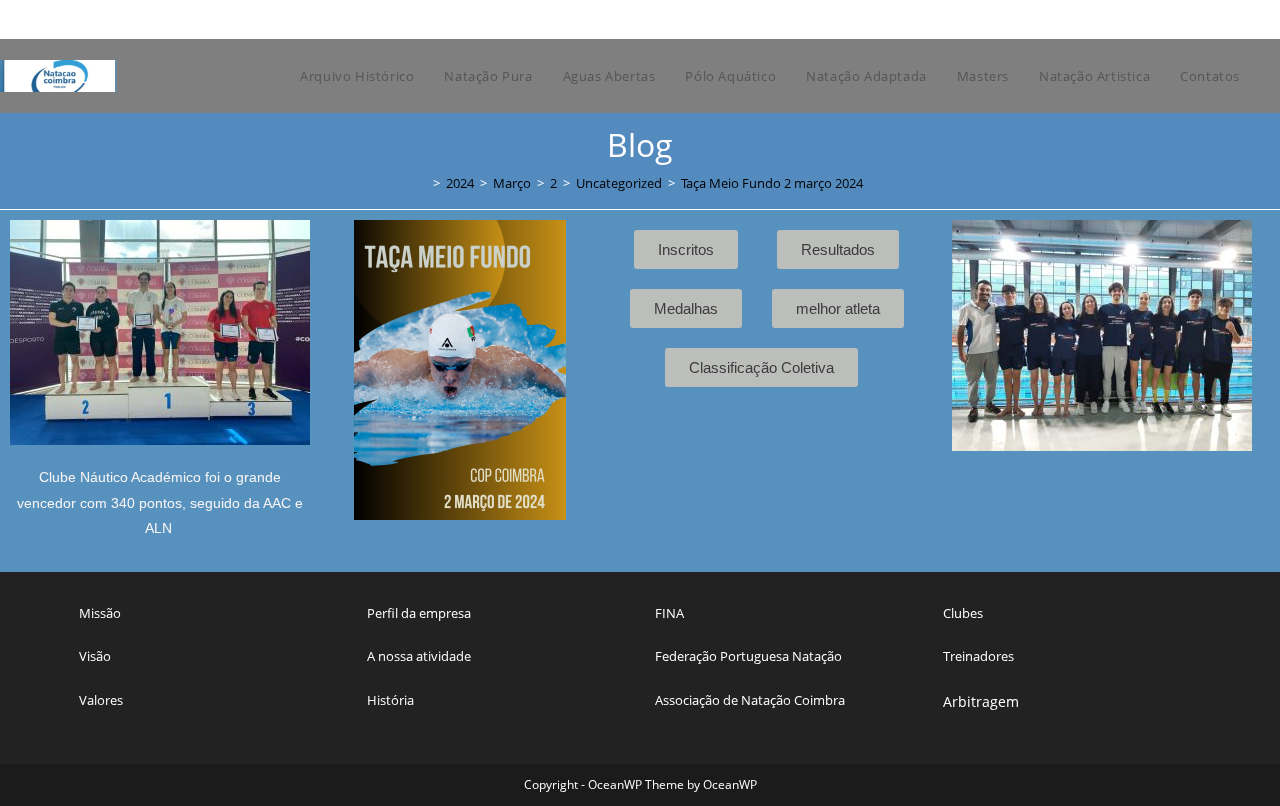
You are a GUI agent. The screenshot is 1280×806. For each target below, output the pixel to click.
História (390, 700)
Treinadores (978, 656)
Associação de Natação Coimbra (750, 700)
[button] (953, 370)
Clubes (963, 613)
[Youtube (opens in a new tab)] (1207, 19)
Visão (95, 656)
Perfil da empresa (419, 613)
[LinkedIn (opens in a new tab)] (1187, 19)
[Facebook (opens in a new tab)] (1141, 19)
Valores (101, 700)
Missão (100, 613)
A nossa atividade (419, 656)
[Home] (422, 183)
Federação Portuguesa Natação (748, 656)
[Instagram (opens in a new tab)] (1164, 19)
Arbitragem (981, 701)
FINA (669, 613)
